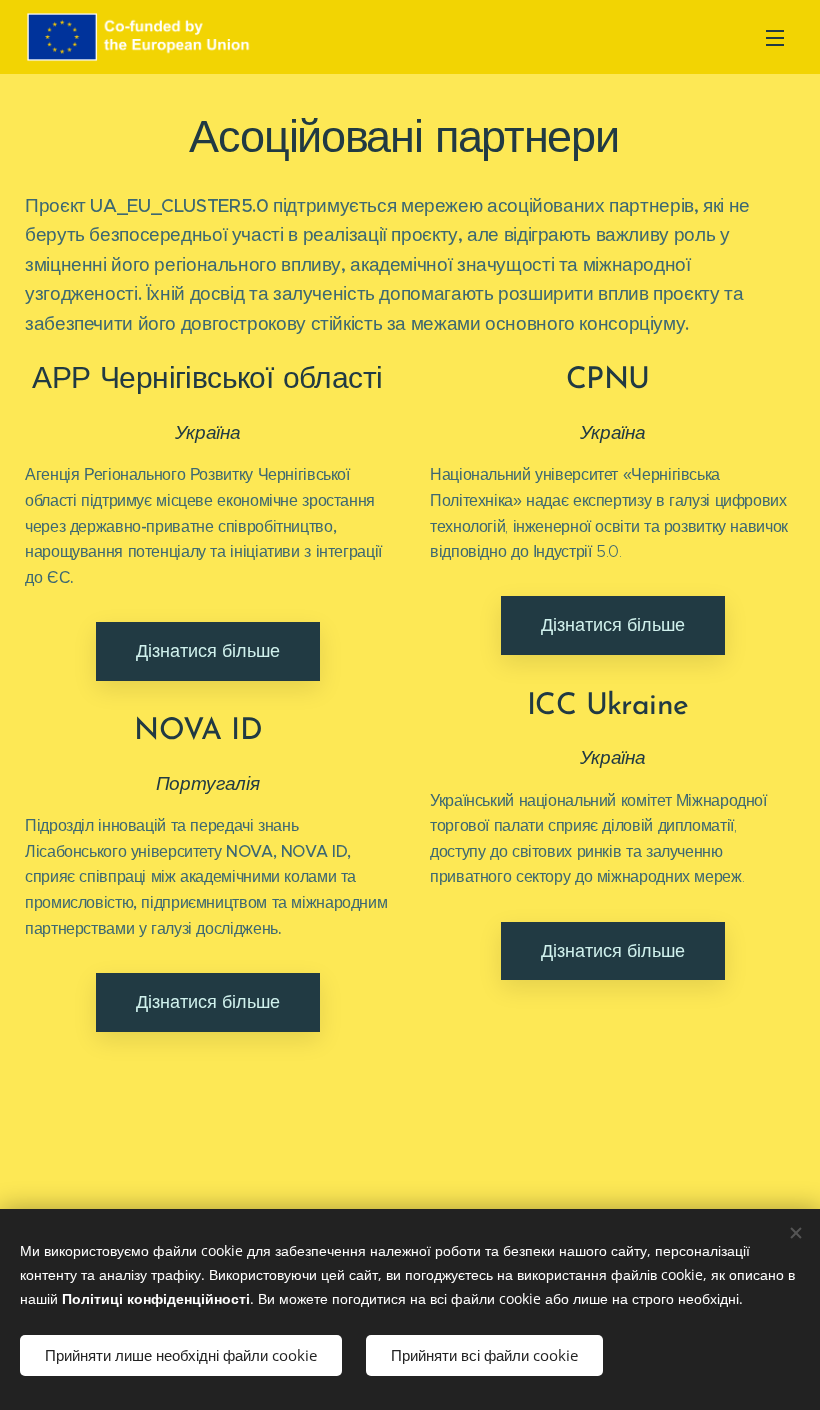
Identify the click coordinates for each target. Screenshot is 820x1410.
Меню (775, 37)
